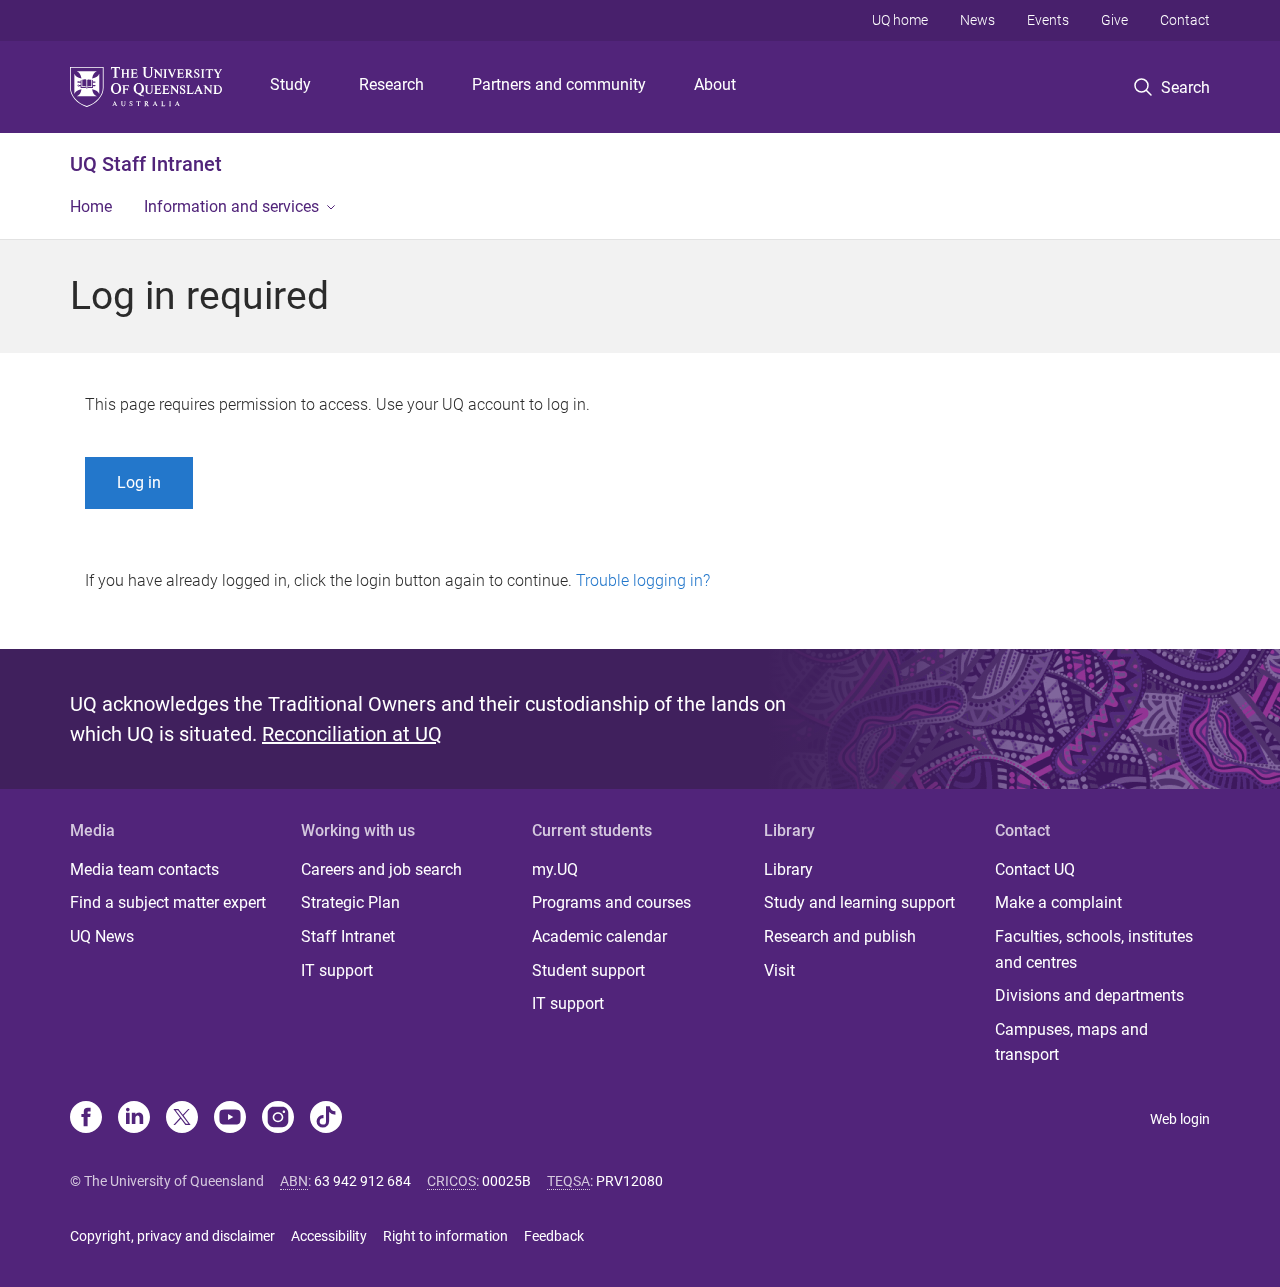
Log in (139, 482)
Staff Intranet (348, 936)
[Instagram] (278, 1119)
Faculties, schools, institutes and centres (1094, 949)
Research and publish (840, 936)
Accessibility (329, 1236)
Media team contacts (144, 869)
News (977, 20)
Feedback (554, 1236)
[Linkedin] (134, 1119)
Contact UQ (1035, 869)
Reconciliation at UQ (352, 734)
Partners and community (559, 84)
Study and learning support (859, 902)
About (715, 84)
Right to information (445, 1236)
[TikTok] (326, 1119)
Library (788, 869)
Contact (1185, 20)
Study (290, 84)
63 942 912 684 (362, 1181)
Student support (588, 970)
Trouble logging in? (643, 580)
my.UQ (555, 869)
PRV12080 (629, 1181)
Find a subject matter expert (168, 902)
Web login (1180, 1119)
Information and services (231, 206)
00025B (506, 1181)
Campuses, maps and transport (1071, 1042)
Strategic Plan (350, 902)
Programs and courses (611, 902)
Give (1114, 20)
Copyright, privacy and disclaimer (172, 1236)
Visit (779, 970)
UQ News (102, 936)
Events (1048, 20)
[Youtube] (230, 1119)
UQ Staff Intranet (146, 164)
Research (391, 84)
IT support (337, 970)
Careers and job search (381, 869)
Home (91, 206)
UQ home (900, 20)
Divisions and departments (1089, 995)
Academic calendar (599, 936)
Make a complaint (1058, 902)
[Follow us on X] (182, 1119)
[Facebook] (86, 1119)
